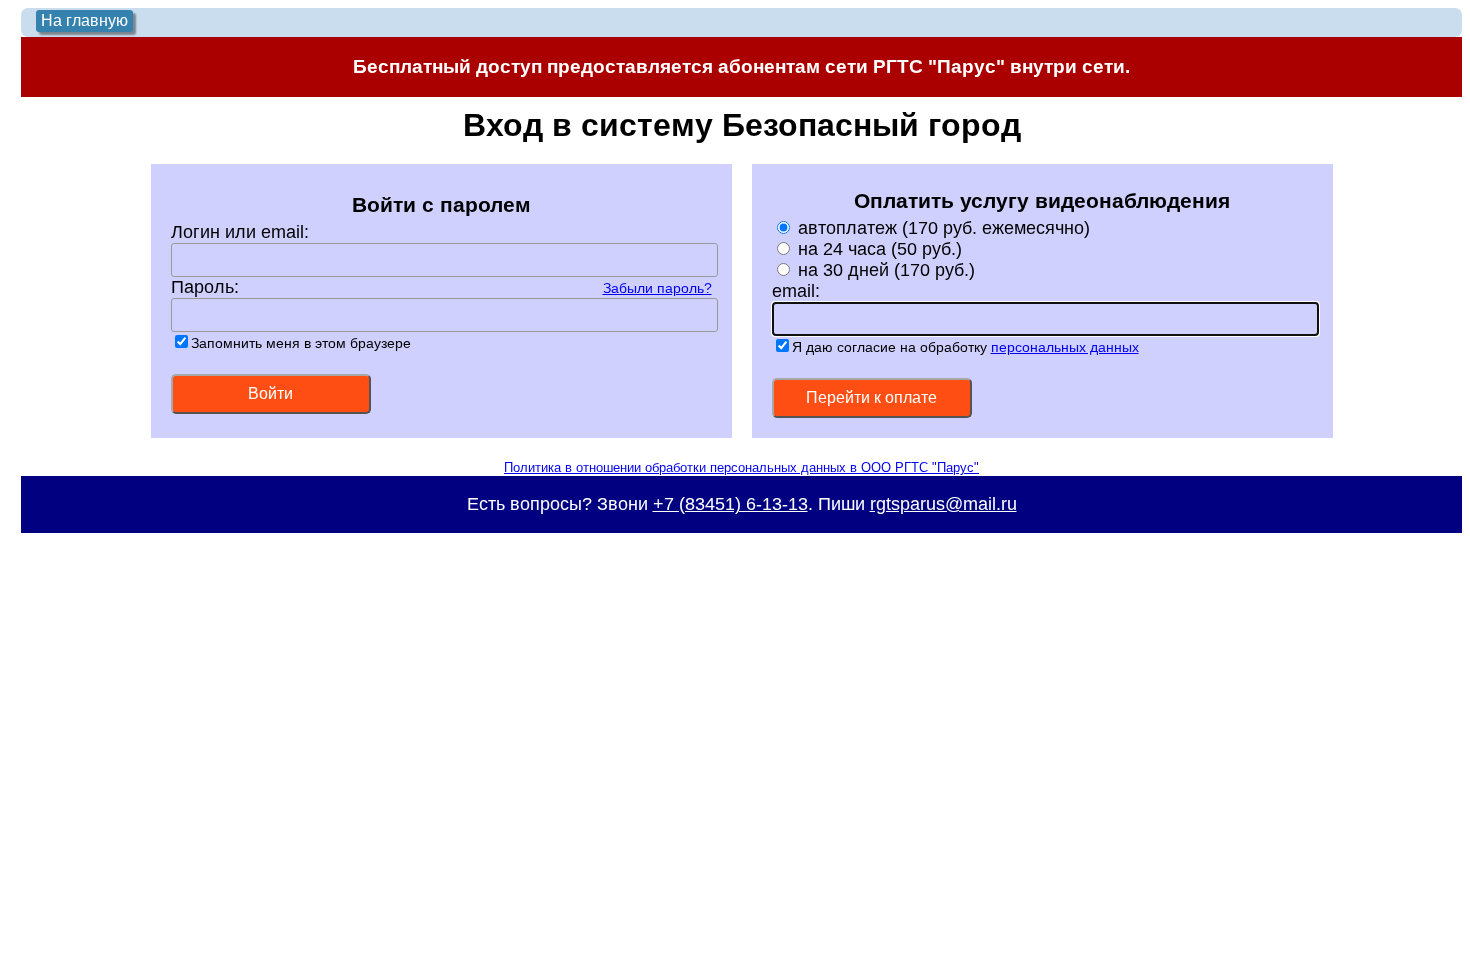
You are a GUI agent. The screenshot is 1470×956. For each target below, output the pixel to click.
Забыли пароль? (657, 288)
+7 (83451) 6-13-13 (730, 504)
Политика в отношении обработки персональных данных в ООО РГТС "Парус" (741, 467)
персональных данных (1065, 347)
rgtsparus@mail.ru (943, 504)
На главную (84, 20)
